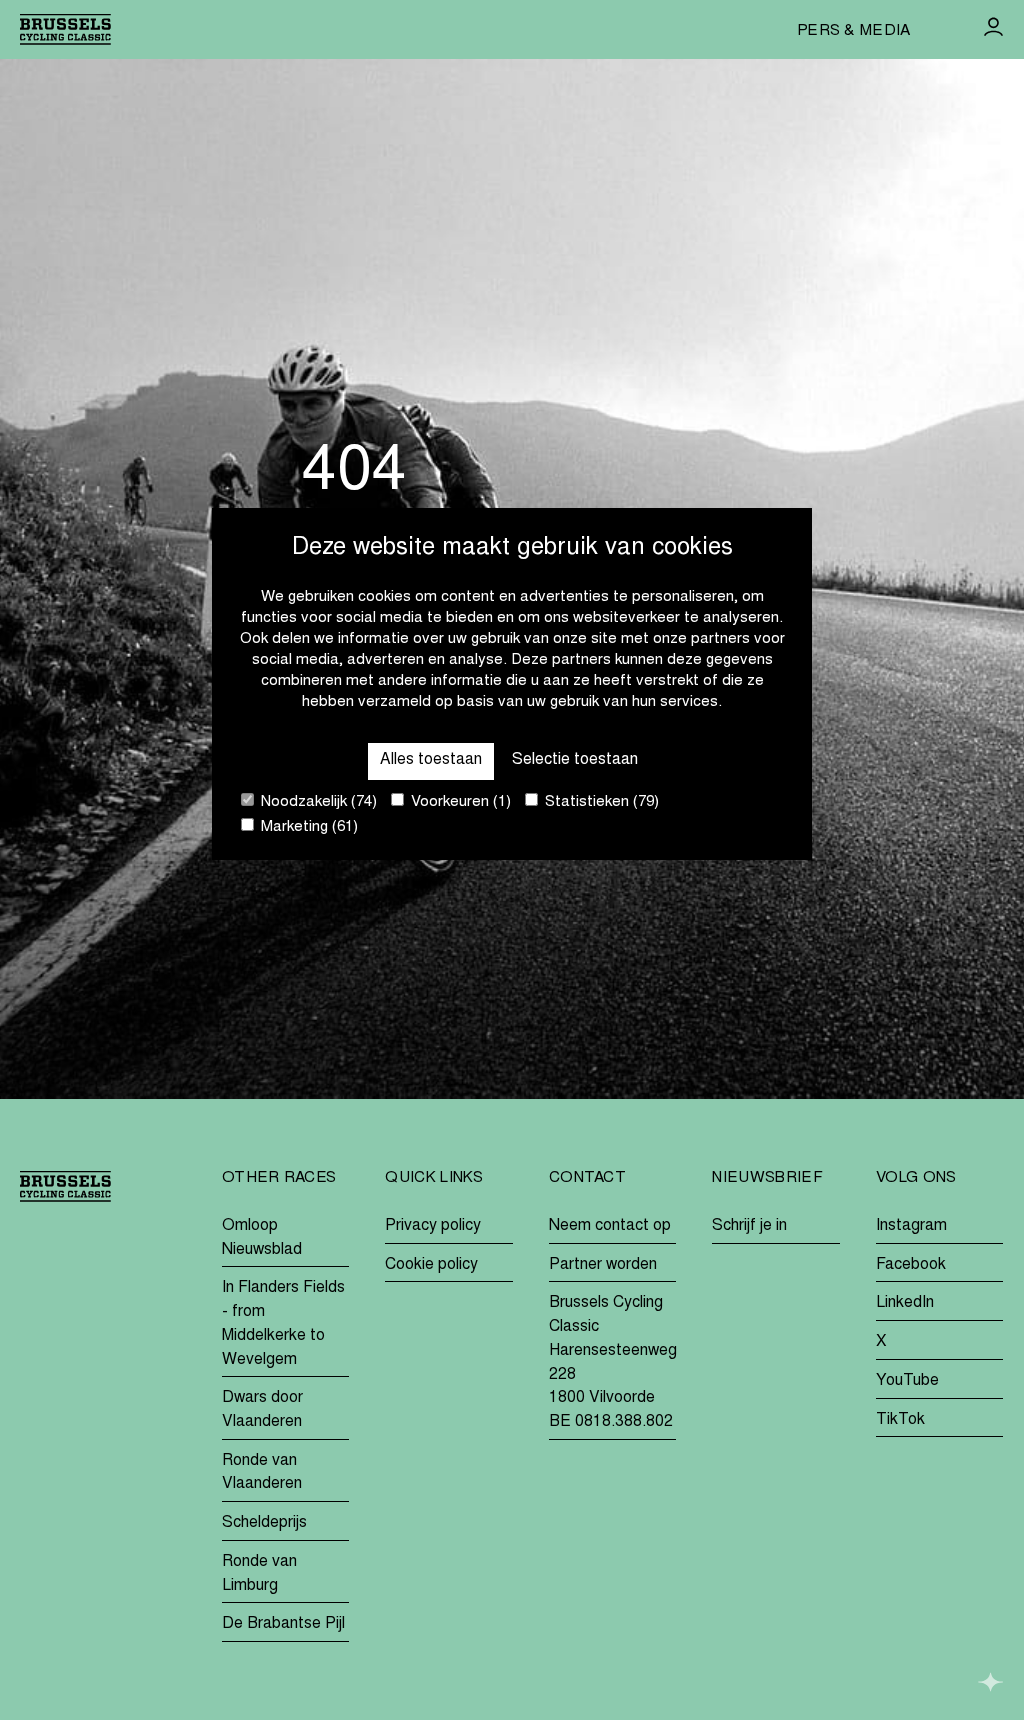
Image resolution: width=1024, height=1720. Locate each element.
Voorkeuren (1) (459, 802)
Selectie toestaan (575, 760)
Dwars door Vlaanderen (262, 1410)
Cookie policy (431, 1265)
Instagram (911, 1226)
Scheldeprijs (264, 1523)
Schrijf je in (749, 1226)
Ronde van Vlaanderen (262, 1473)
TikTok (900, 1420)
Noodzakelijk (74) (317, 802)
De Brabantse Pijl (283, 1624)
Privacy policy (433, 1226)
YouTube (907, 1381)
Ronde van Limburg (259, 1574)
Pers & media (854, 31)
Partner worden (603, 1265)
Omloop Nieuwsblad (262, 1238)
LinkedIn (905, 1303)
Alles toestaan (431, 760)
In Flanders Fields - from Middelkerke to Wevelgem (283, 1323)
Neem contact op (610, 1226)
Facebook (911, 1265)
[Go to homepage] (65, 29)
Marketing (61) (307, 827)
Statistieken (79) (600, 802)
